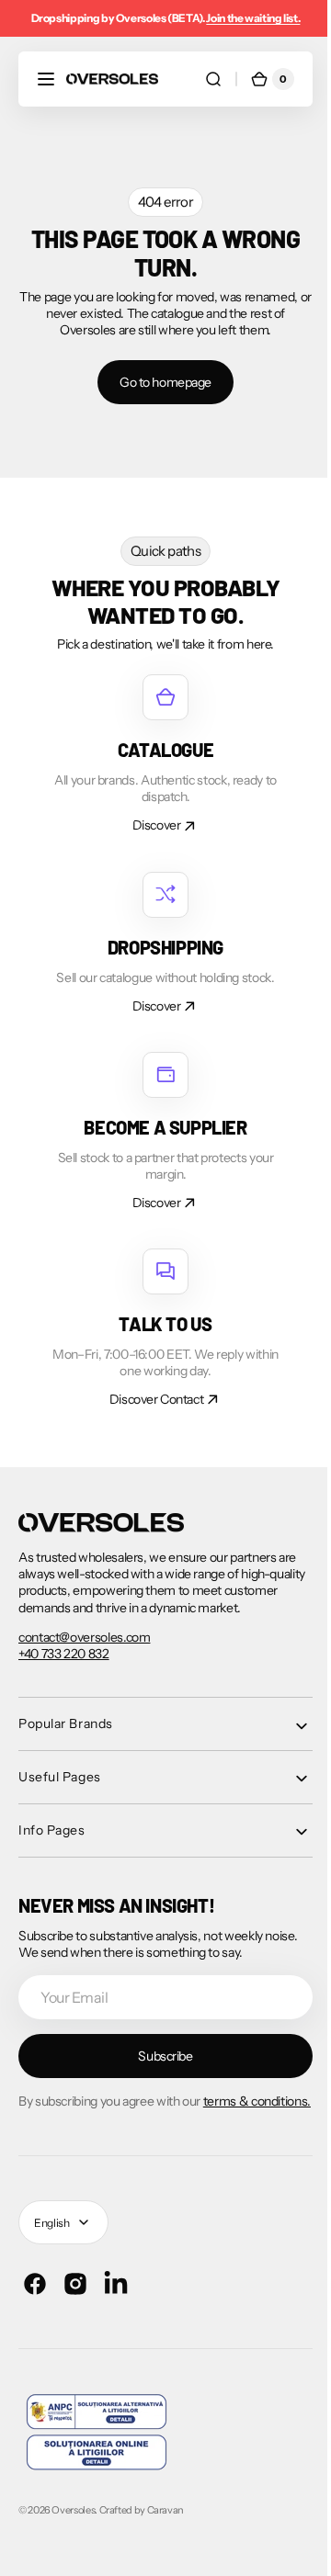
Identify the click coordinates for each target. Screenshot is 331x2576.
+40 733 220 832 (64, 1654)
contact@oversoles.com (84, 1637)
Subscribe (159, 2056)
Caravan (165, 2526)
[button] (46, 79)
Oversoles (73, 2526)
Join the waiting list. (253, 18)
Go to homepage (158, 382)
